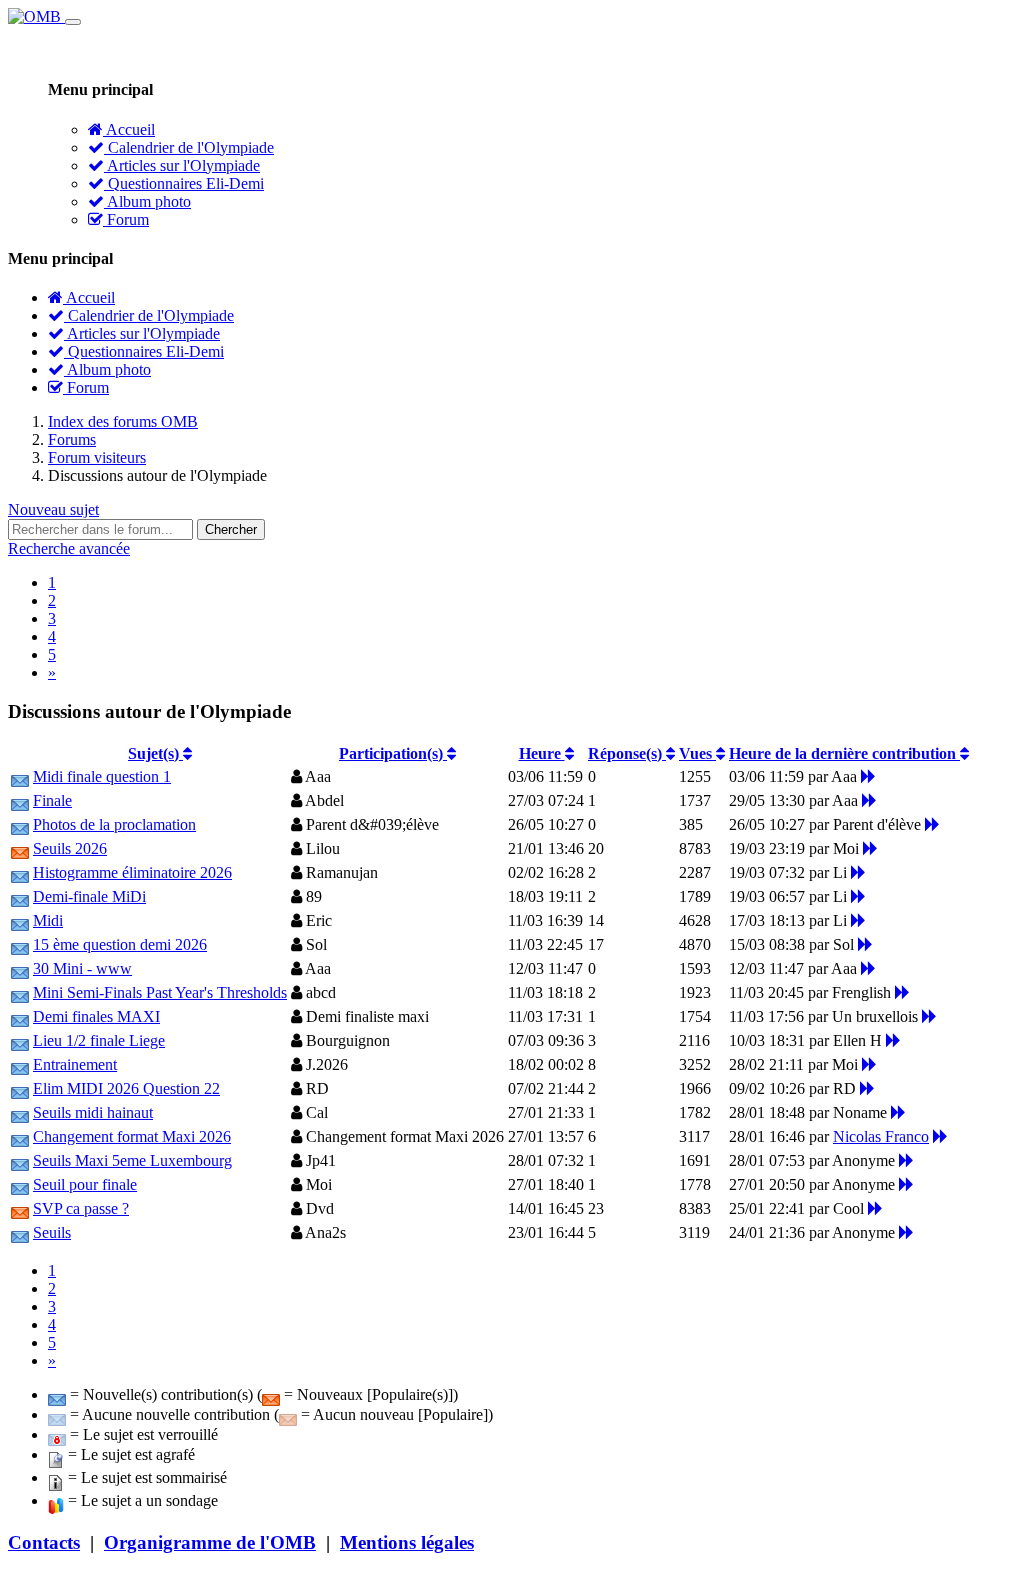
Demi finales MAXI (96, 1016)
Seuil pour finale (85, 1184)
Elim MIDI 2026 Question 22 (126, 1088)
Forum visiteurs (97, 457)
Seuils (52, 1232)
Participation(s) (393, 753)
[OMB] (36, 16)
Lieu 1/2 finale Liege (99, 1040)
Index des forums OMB (123, 421)
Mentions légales (407, 1542)
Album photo (147, 201)
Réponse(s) (627, 753)
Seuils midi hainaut (93, 1112)
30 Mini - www (82, 968)
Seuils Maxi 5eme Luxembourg (132, 1160)
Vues (697, 753)
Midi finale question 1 (102, 776)
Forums (72, 439)
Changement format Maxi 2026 (132, 1136)
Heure (542, 753)
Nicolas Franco (881, 1136)
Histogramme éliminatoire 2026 (132, 872)
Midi (48, 920)
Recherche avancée (69, 548)
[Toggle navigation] (73, 22)
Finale (52, 800)
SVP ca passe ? (81, 1208)
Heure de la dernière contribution (844, 753)
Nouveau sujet (53, 509)
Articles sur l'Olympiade (182, 165)
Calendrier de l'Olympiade (189, 147)
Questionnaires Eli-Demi (184, 183)
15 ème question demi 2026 (120, 944)
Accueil (129, 129)
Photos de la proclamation (114, 824)
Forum (126, 219)
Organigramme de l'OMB (210, 1542)
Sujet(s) (155, 753)
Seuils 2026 (70, 848)
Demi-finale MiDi (89, 896)
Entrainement (75, 1064)
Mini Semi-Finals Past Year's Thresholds (160, 992)
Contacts (44, 1542)
